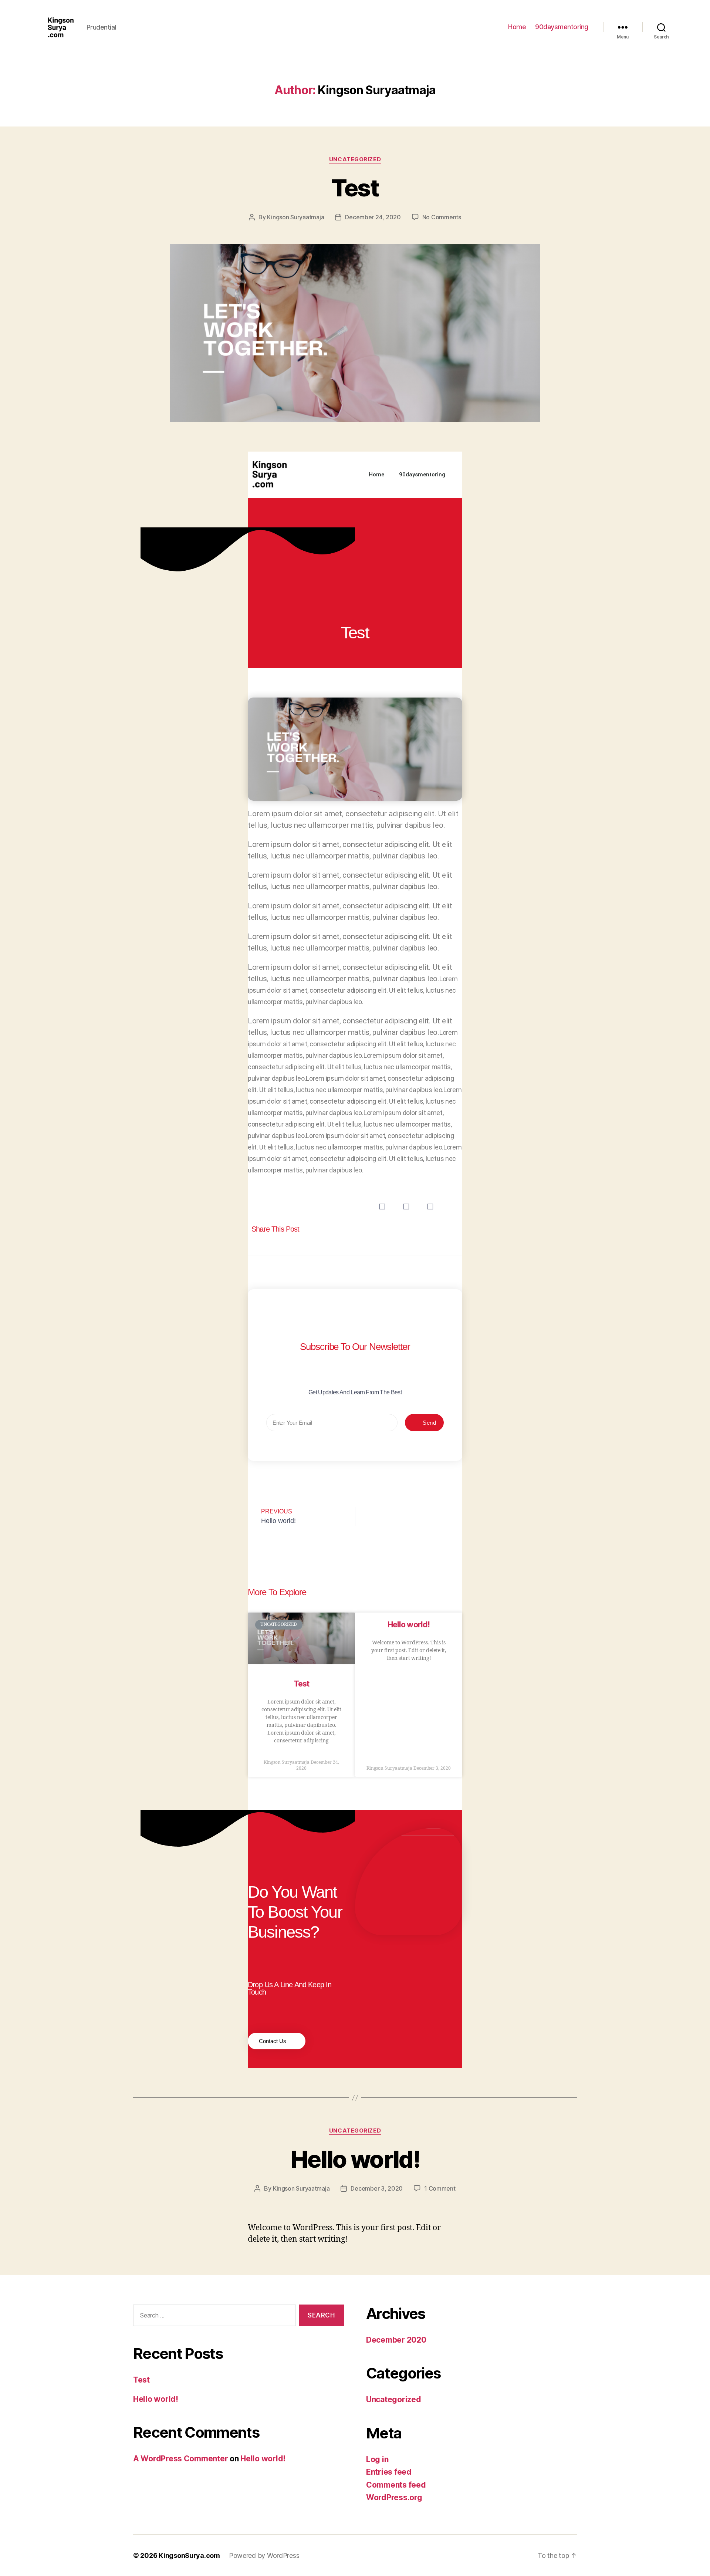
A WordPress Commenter (180, 2459)
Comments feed (396, 2485)
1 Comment (440, 2188)
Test (355, 188)
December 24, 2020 (373, 217)
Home (517, 27)
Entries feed (389, 2472)
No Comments (442, 217)
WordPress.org (394, 2497)
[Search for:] (213, 2317)
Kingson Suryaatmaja (295, 217)
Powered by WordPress (264, 2555)
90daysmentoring (562, 27)
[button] (382, 1207)
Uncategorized (355, 159)
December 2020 (396, 2340)
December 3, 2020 (377, 2188)
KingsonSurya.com (189, 2555)
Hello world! (409, 1625)
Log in (377, 2459)
